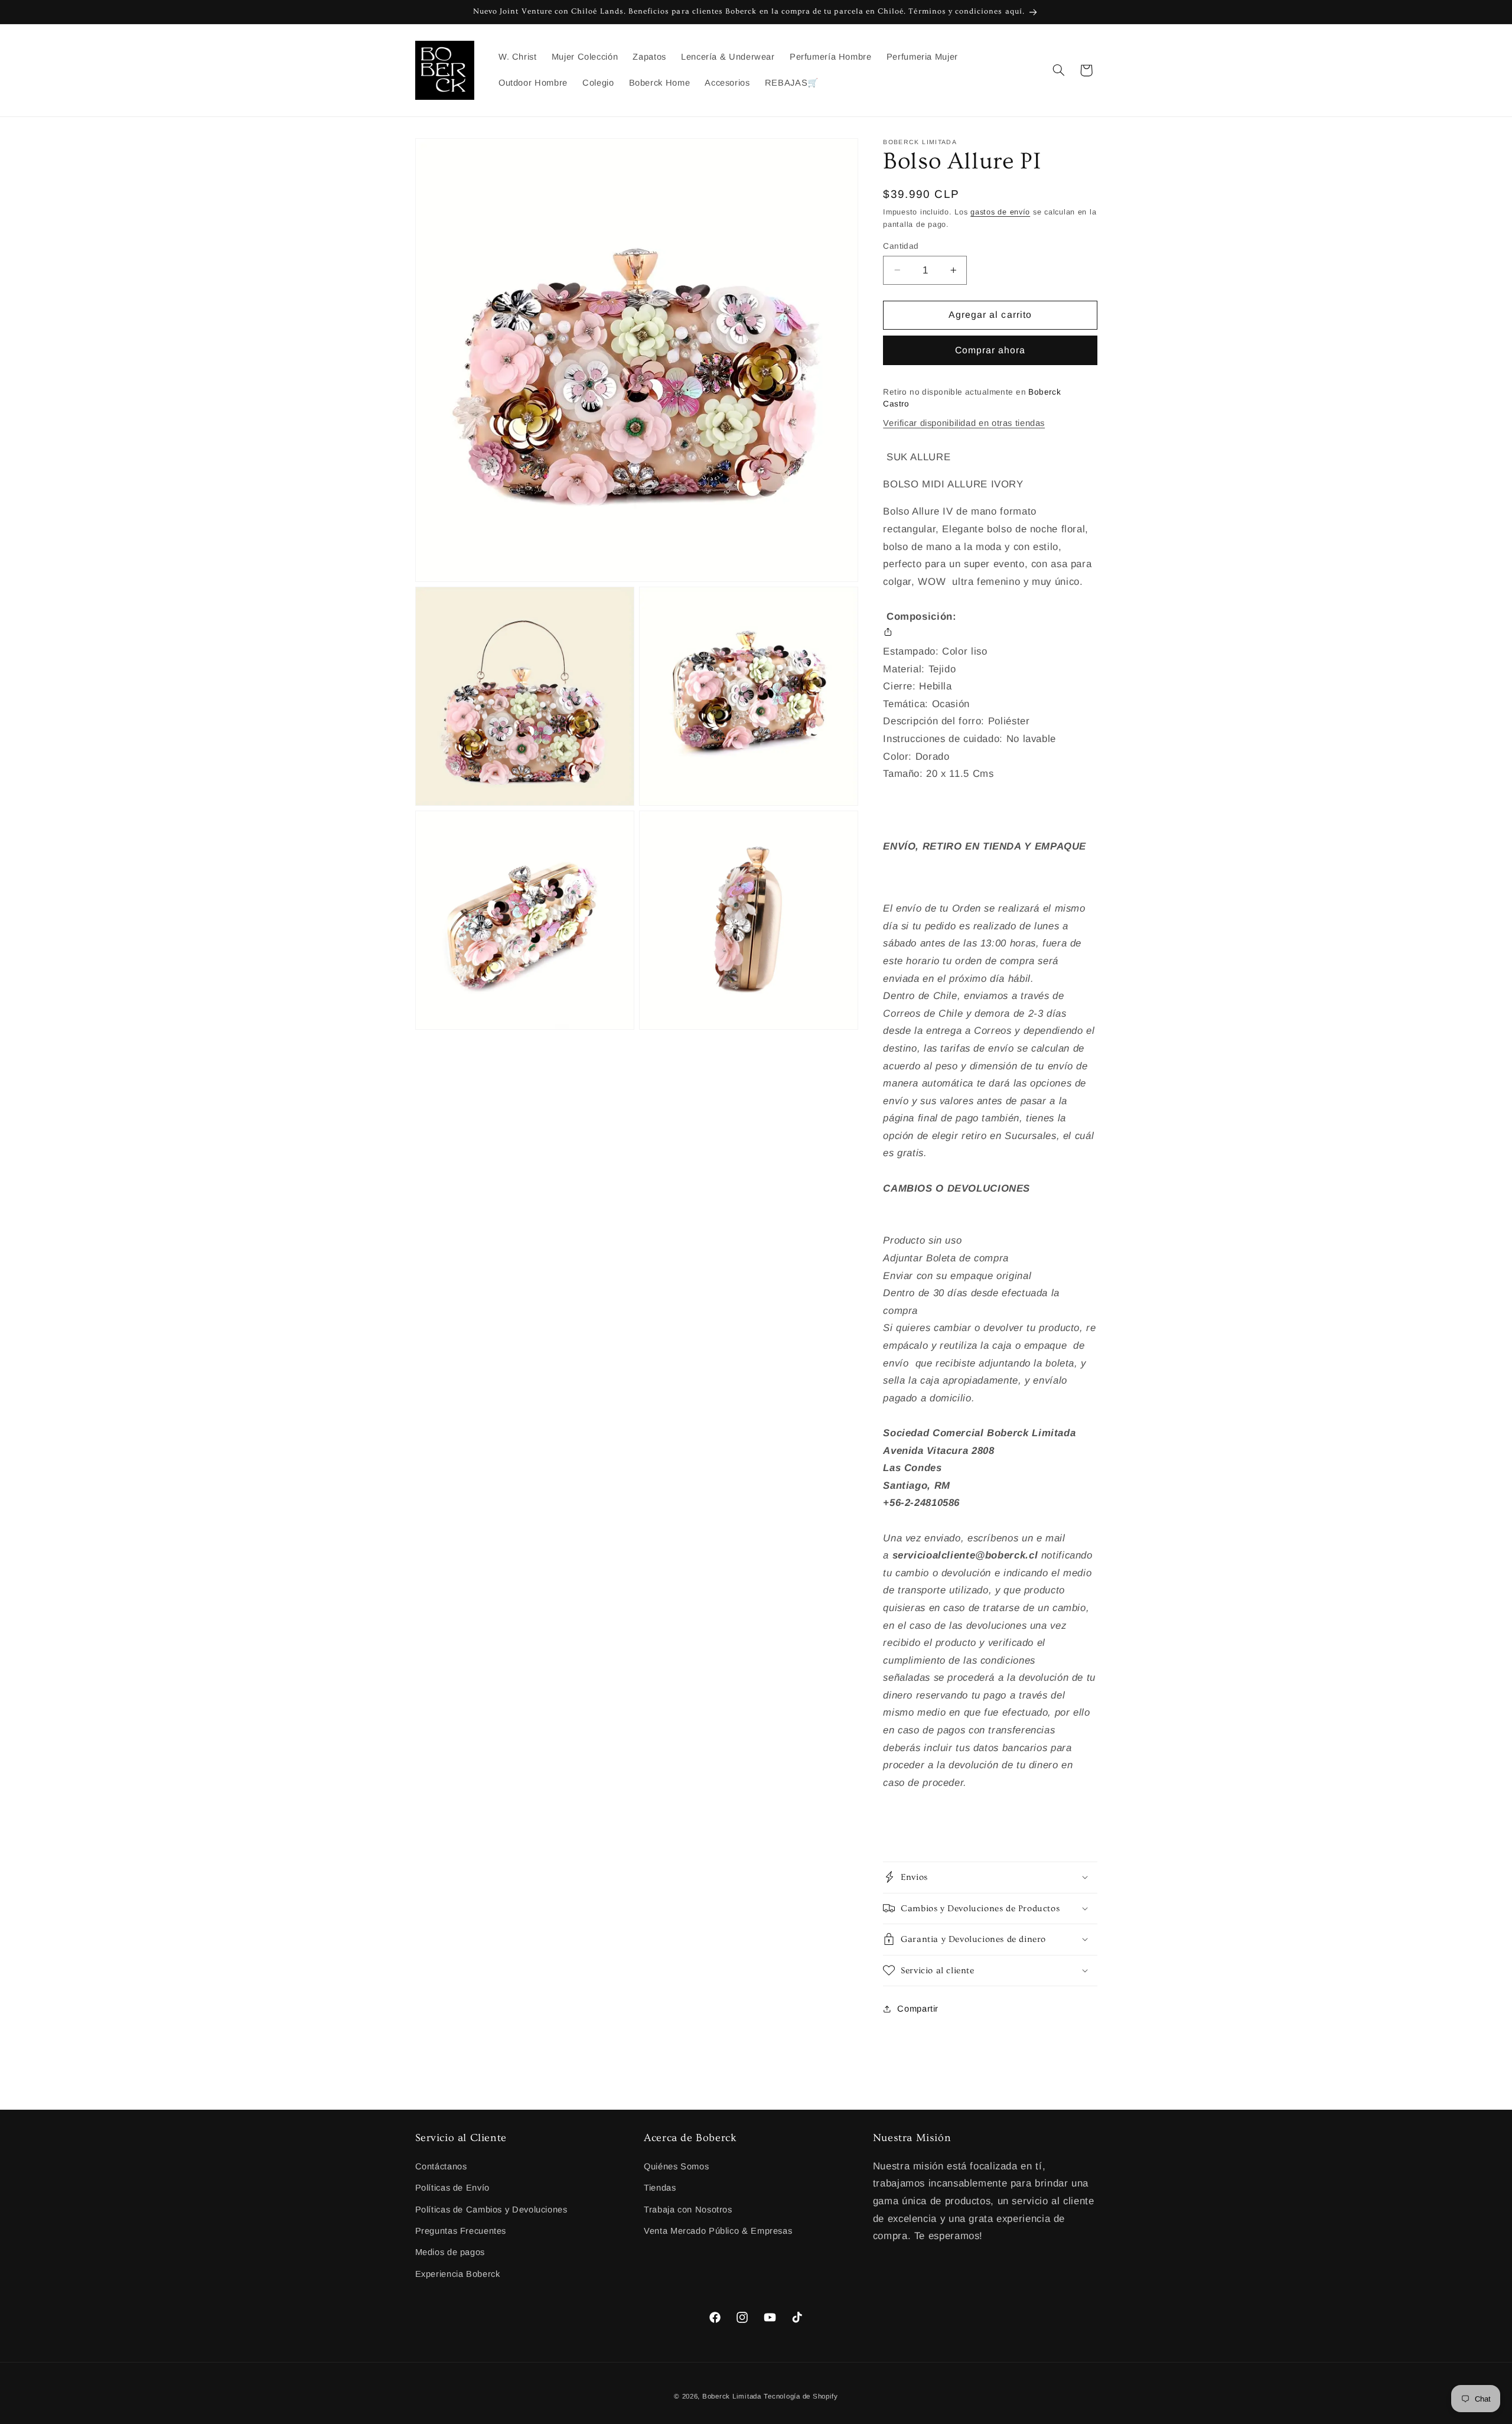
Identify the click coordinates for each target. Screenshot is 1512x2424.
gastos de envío (1000, 212)
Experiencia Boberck (458, 2274)
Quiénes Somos (676, 2166)
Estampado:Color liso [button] (935, 651)
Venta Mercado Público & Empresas (718, 2231)
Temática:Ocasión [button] (926, 703)
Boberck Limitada (732, 2396)
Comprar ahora (990, 349)
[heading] (990, 608)
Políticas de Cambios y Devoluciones (491, 2210)
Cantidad (901, 245)
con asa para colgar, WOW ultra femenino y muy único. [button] (987, 564)
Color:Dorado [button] (916, 756)
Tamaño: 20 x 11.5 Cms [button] (938, 773)
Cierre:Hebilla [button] (917, 686)
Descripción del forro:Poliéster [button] (956, 721)
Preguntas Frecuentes (461, 2231)
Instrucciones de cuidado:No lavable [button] (970, 738)
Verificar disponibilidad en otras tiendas (964, 422)
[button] (1058, 70)
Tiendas (660, 2188)
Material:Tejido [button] (919, 668)
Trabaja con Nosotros (688, 2210)
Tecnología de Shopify (801, 2396)
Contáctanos (441, 2166)
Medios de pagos (450, 2252)
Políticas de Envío (452, 2188)
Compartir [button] (918, 2009)
